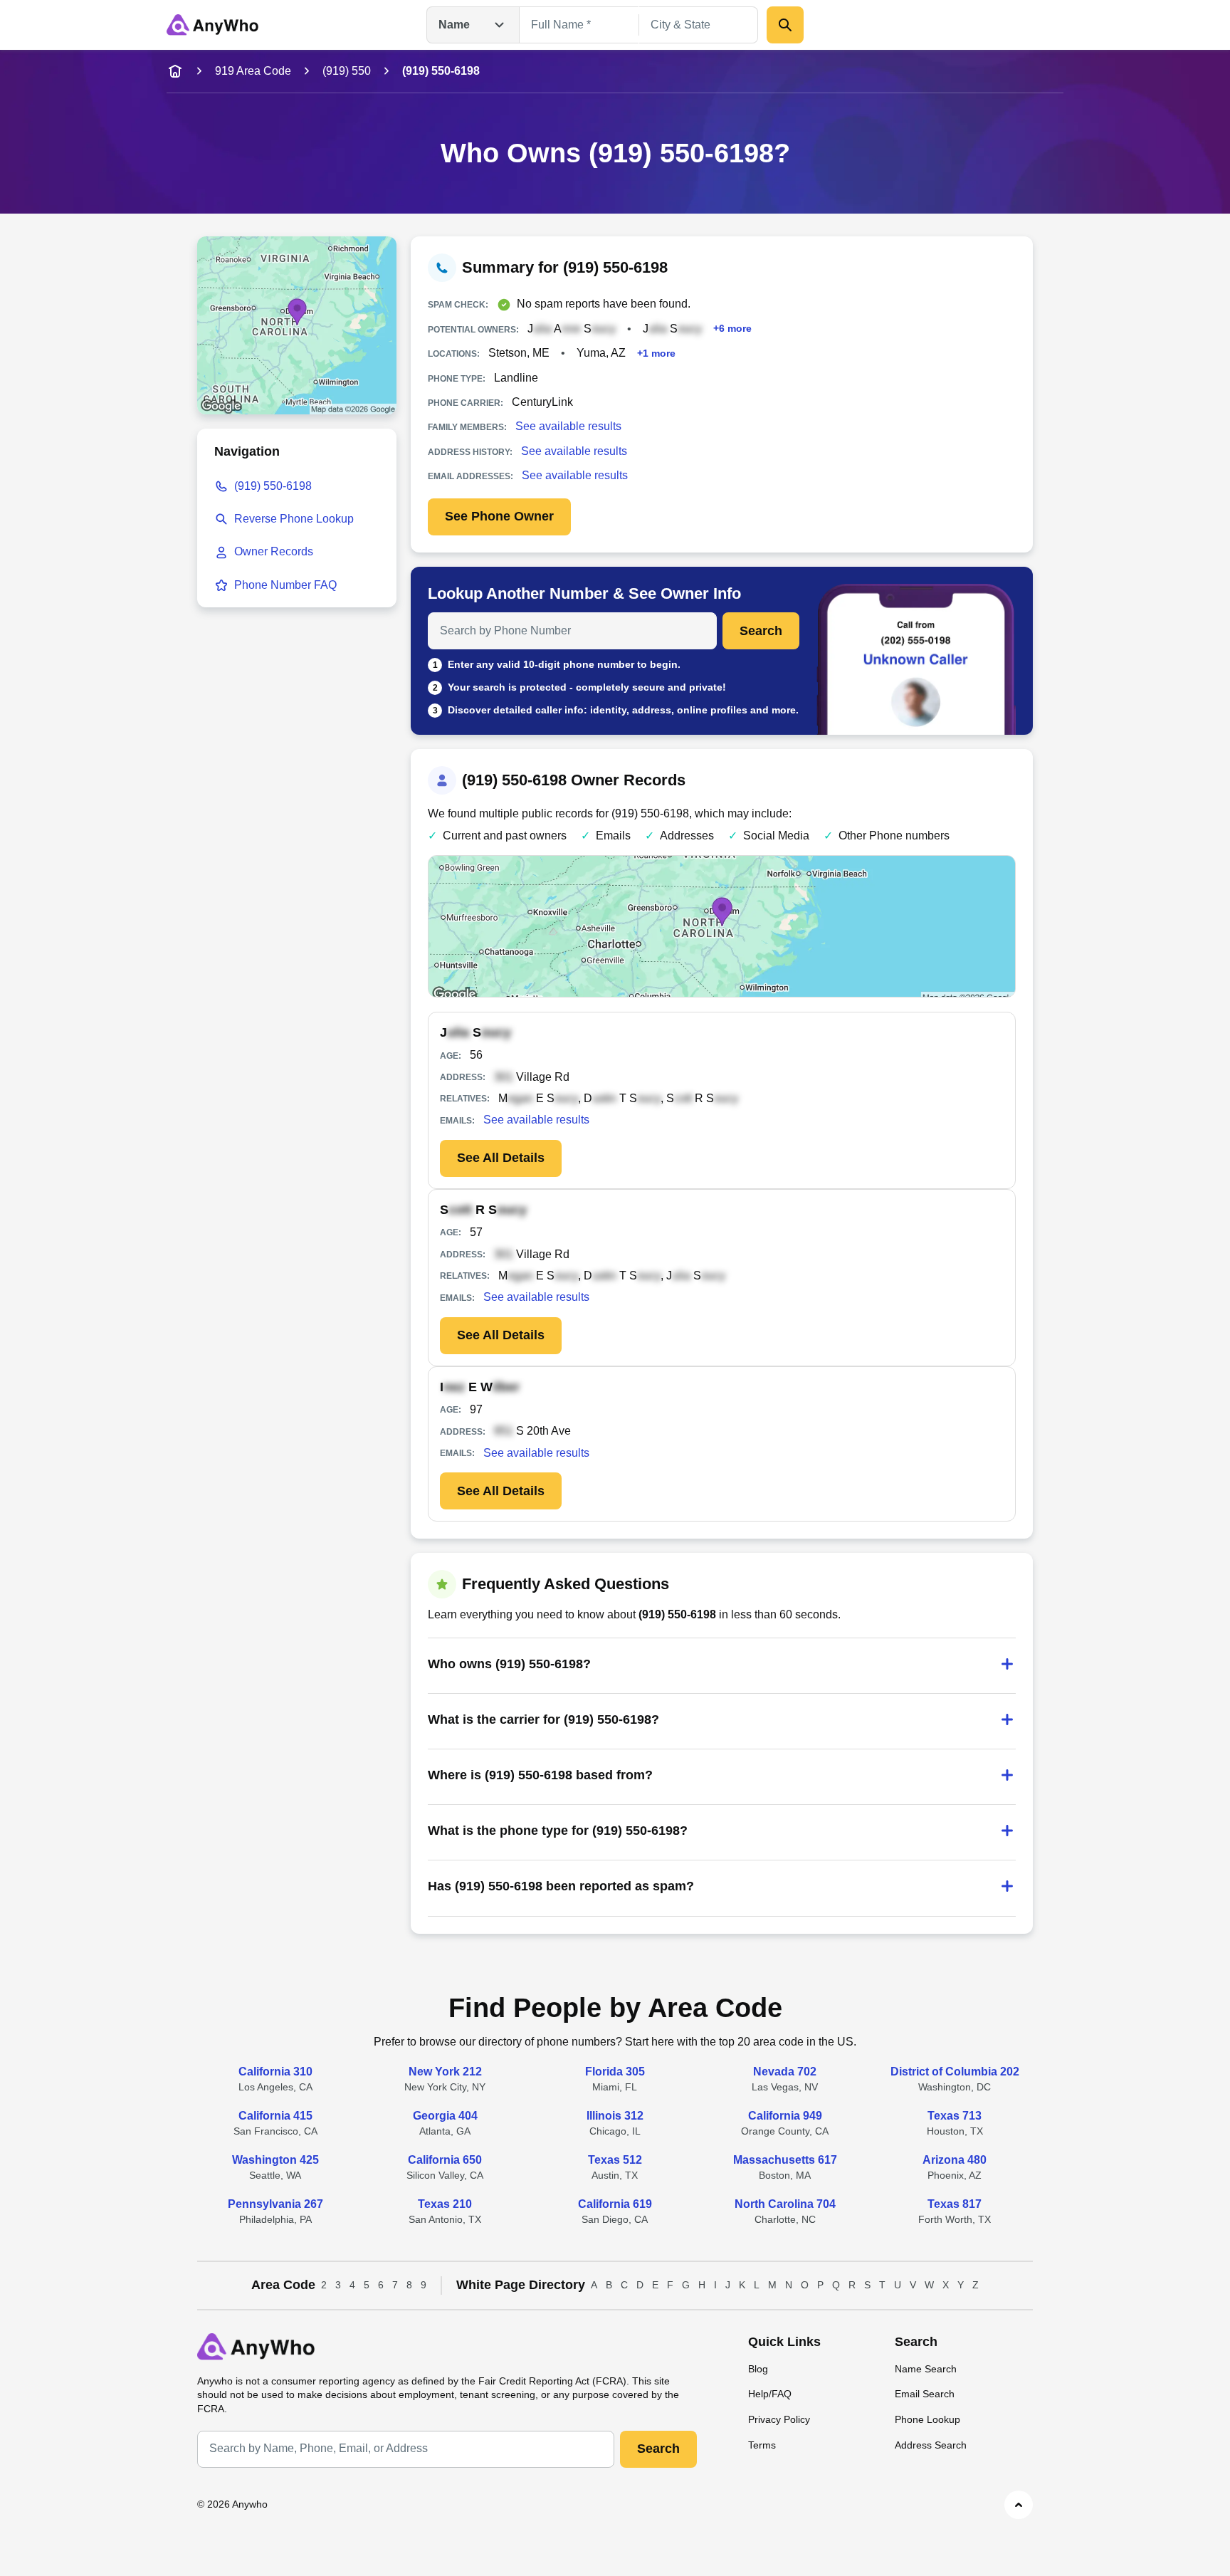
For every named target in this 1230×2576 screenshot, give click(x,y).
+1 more (656, 353)
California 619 (615, 2204)
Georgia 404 (445, 2116)
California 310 (275, 2072)
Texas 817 (955, 2204)
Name (454, 25)
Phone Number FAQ (285, 585)
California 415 (275, 2116)
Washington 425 (275, 2160)
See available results (568, 426)
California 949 (785, 2116)
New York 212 (445, 2072)
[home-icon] (175, 71)
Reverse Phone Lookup (294, 519)
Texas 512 (615, 2160)
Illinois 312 (615, 2116)
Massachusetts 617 (785, 2160)
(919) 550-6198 (273, 486)
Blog (758, 2369)
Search (761, 631)
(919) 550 (347, 71)
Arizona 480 (955, 2160)
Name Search (926, 2369)
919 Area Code (253, 71)
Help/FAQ (770, 2394)
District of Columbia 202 (955, 2072)
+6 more (732, 329)
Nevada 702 (785, 2072)
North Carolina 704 (785, 2204)
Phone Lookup (927, 2419)
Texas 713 (955, 2116)
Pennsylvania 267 (275, 2204)
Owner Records (274, 551)
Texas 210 (445, 2204)
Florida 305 (615, 2072)
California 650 (445, 2160)
